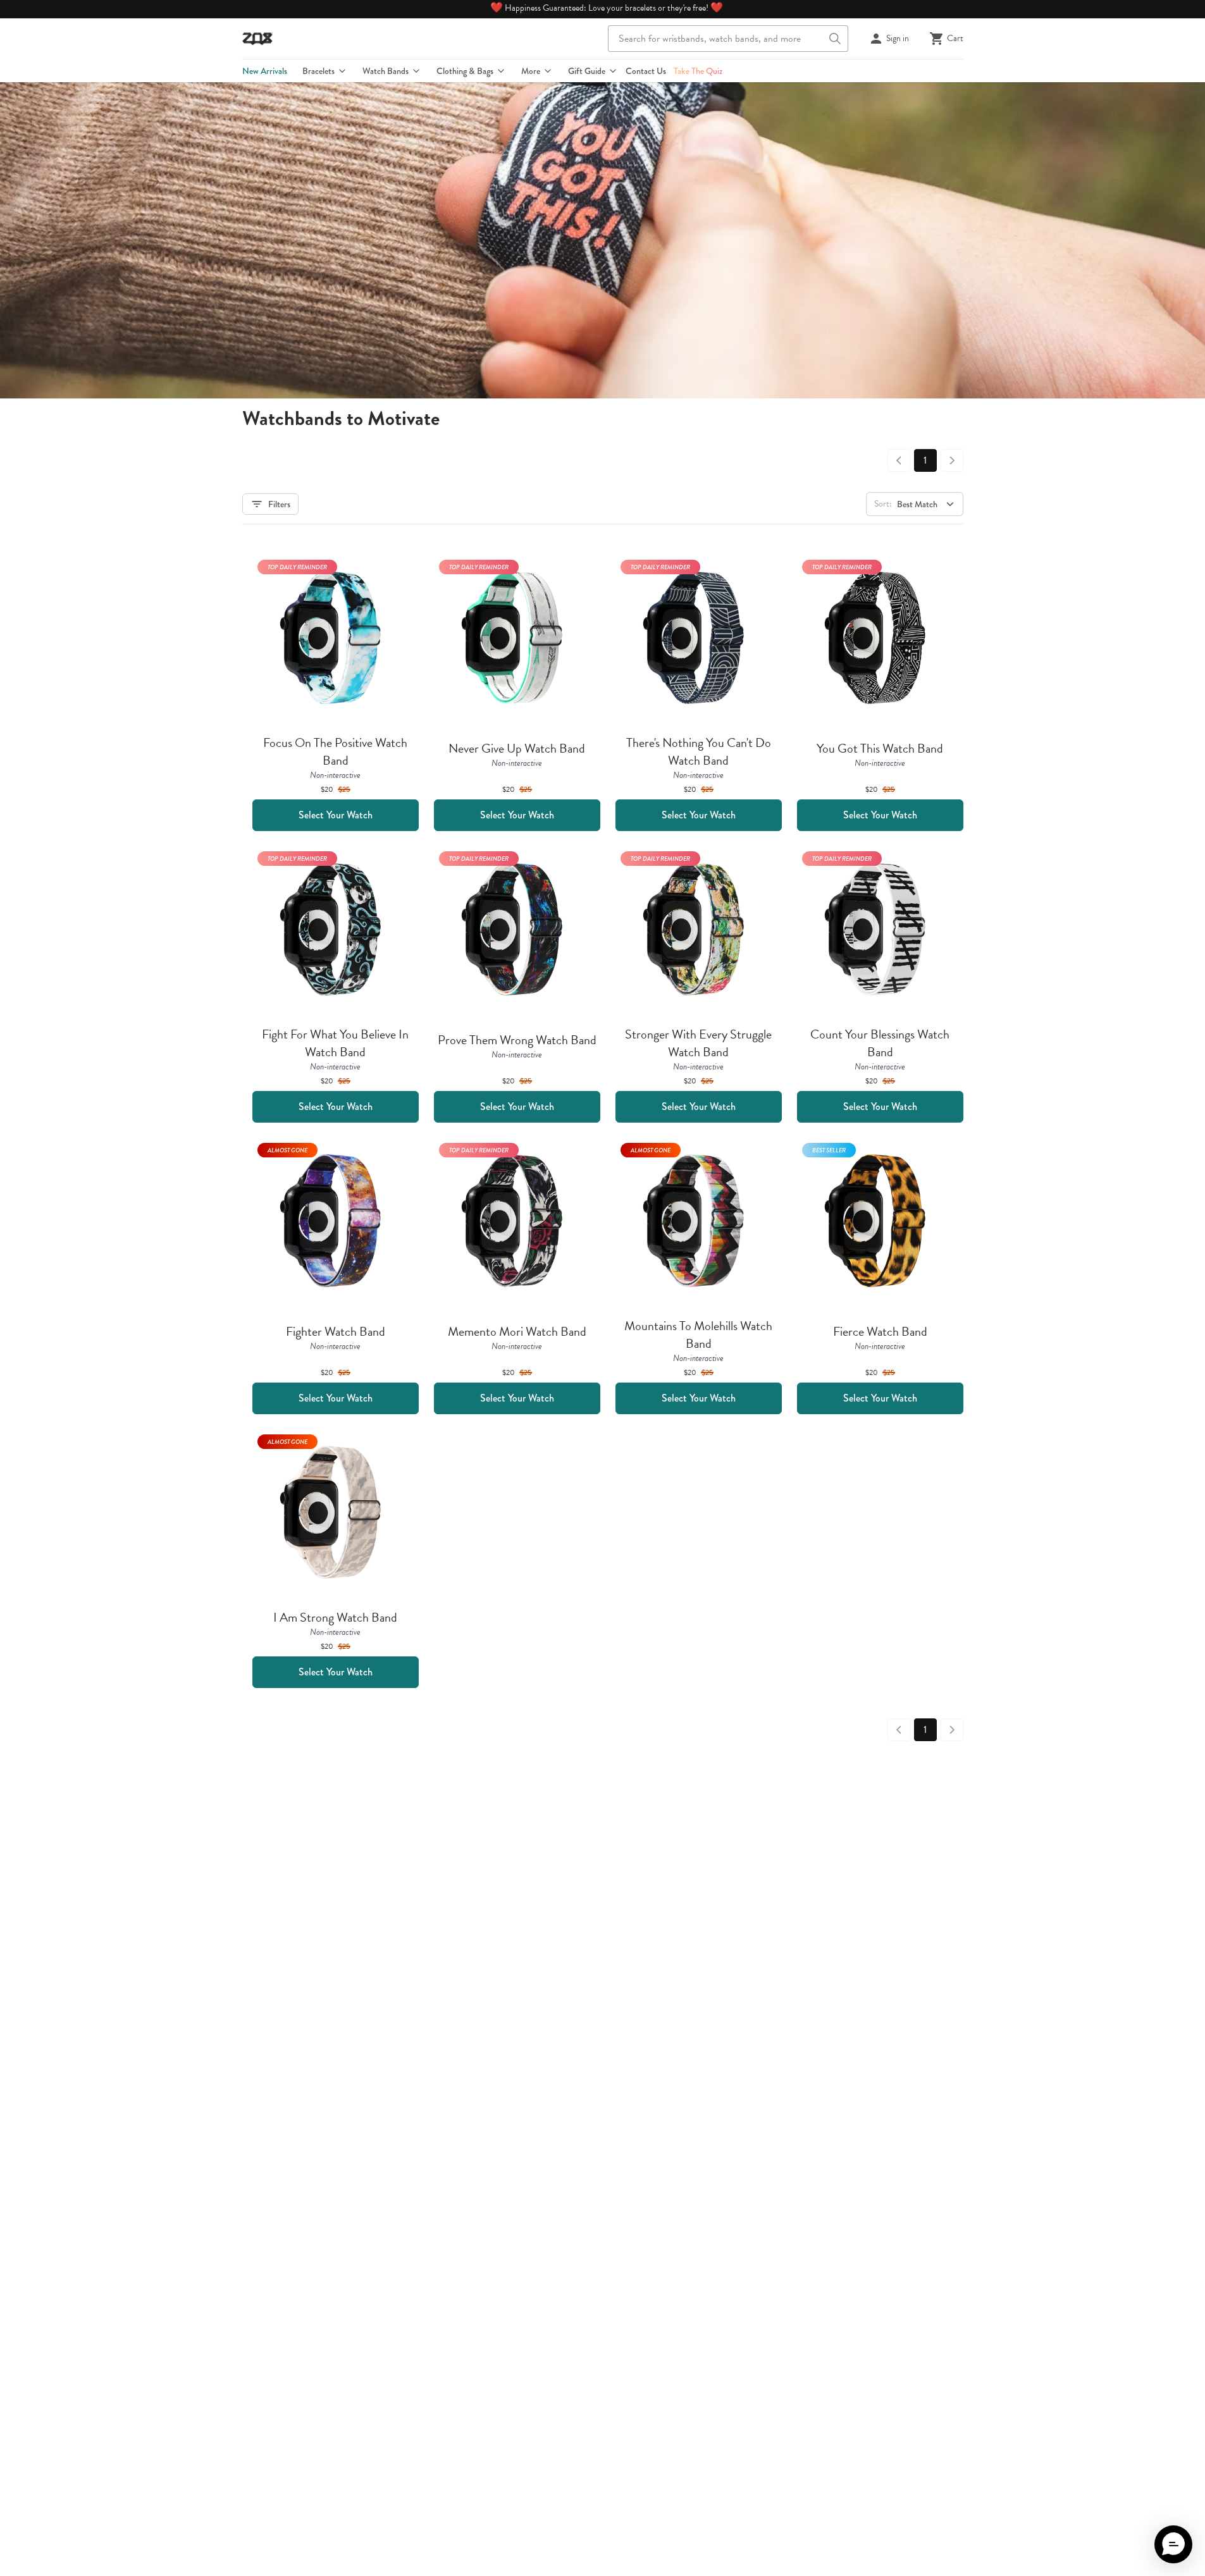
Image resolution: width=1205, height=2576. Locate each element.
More (531, 71)
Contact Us (646, 71)
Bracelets (318, 71)
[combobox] (728, 39)
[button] (1173, 2544)
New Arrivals (265, 71)
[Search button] (835, 39)
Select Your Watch (336, 815)
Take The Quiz (698, 71)
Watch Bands (386, 71)
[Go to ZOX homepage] (257, 39)
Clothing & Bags (465, 71)
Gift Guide (587, 71)
